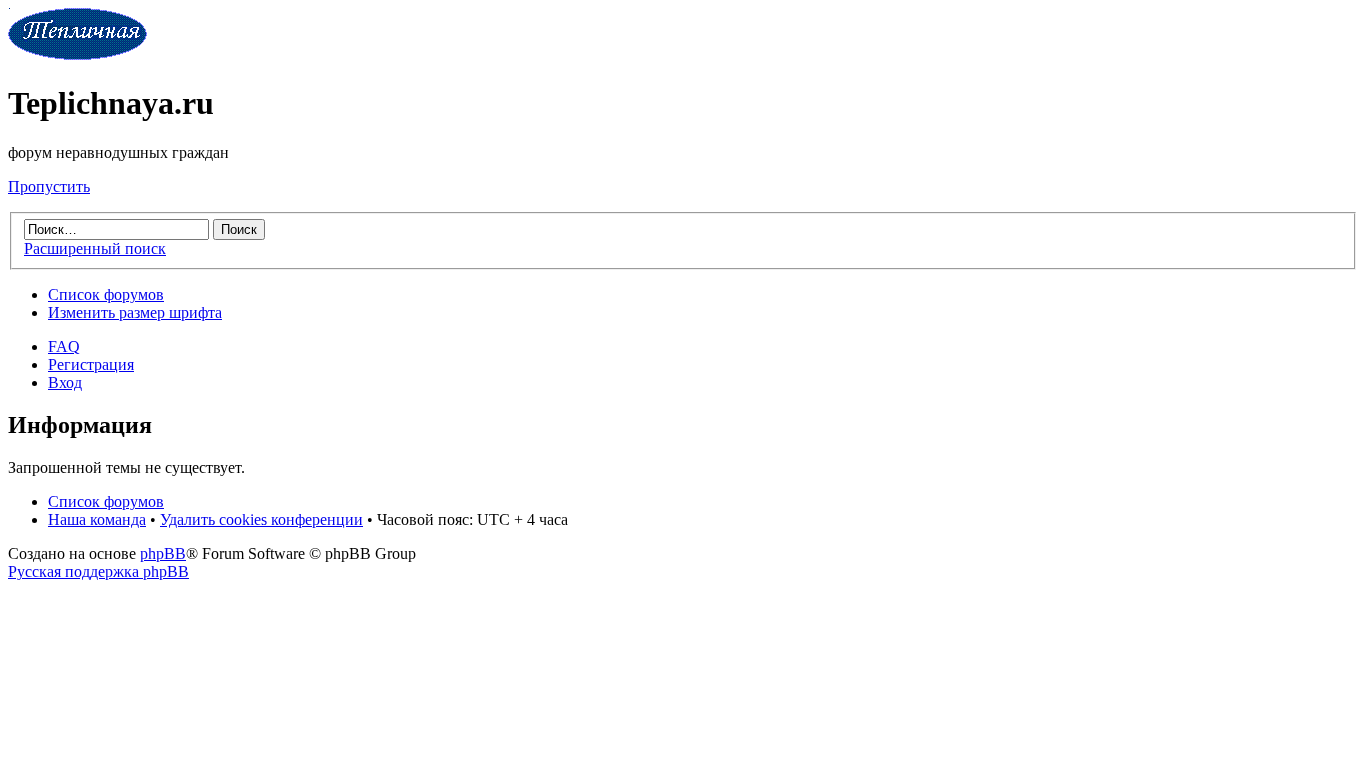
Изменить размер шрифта (135, 312)
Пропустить (49, 186)
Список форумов (106, 294)
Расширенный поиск (95, 248)
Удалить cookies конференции (261, 519)
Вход (65, 382)
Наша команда (97, 519)
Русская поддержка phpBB (98, 571)
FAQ (64, 346)
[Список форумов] (77, 54)
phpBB (163, 553)
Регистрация (91, 364)
